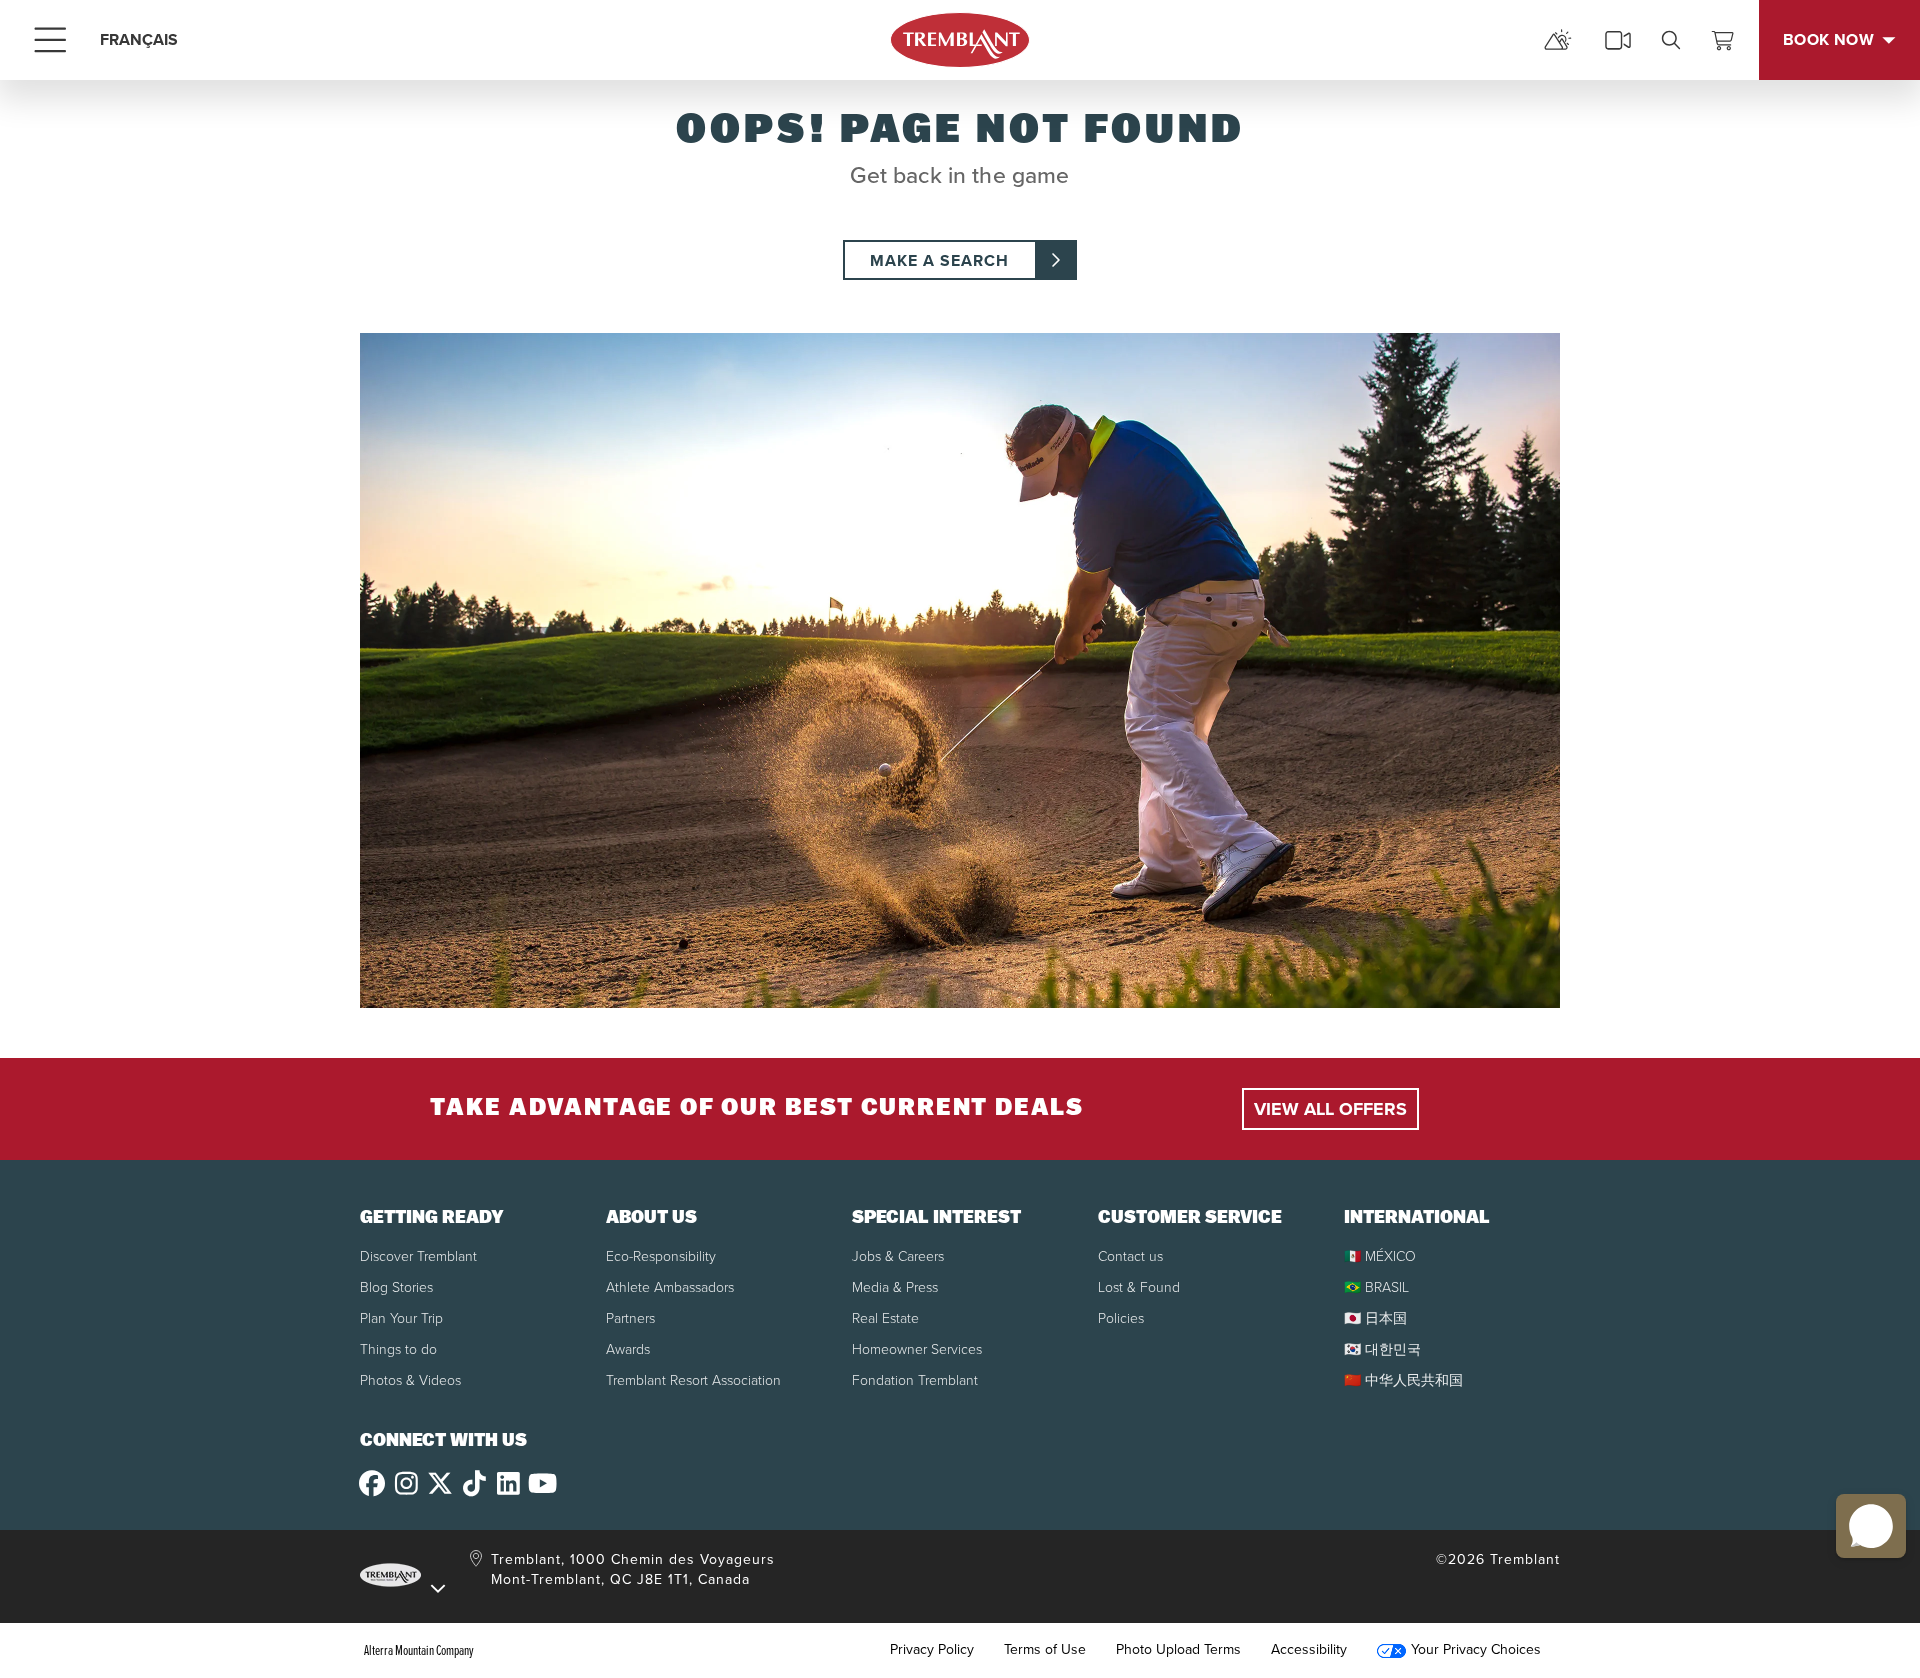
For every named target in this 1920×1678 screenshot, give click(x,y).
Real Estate (885, 1318)
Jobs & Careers (898, 1256)
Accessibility (1309, 1650)
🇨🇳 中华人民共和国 (1403, 1380)
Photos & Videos (410, 1380)
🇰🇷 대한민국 (1382, 1349)
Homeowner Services (917, 1349)
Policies (1121, 1318)
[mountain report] (1558, 40)
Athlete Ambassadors (670, 1287)
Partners (630, 1318)
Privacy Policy (932, 1650)
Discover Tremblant (418, 1256)
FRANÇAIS (139, 39)
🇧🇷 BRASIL (1376, 1287)
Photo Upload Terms (1178, 1650)
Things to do (398, 1349)
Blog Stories (396, 1287)
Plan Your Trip (401, 1318)
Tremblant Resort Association (693, 1380)
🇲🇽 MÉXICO (1380, 1256)
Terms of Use (1045, 1650)
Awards (628, 1349)
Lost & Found (1139, 1287)
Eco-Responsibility (661, 1256)
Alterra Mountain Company (419, 1650)
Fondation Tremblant (915, 1380)
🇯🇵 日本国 (1375, 1318)
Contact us (1130, 1256)
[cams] (1618, 40)
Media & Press (895, 1287)
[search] (1671, 40)
